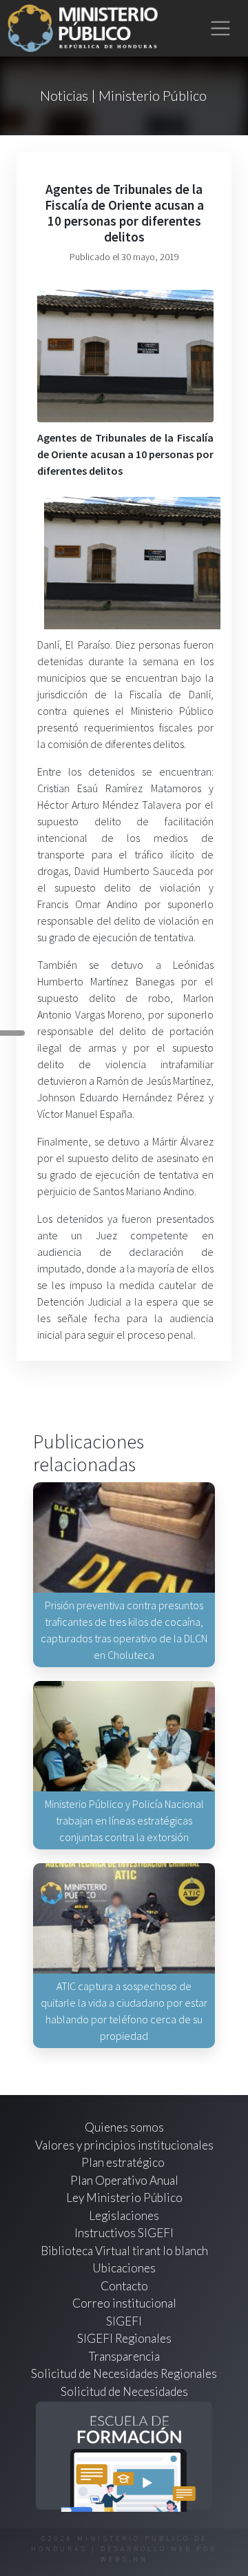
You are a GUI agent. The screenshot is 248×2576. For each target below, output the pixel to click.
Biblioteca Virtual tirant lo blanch (124, 2251)
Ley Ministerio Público (124, 2198)
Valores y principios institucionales (124, 2145)
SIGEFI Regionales (124, 2338)
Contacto (124, 2286)
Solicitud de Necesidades (124, 2391)
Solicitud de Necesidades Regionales (124, 2373)
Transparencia (124, 2356)
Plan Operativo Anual (124, 2180)
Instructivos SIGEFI (124, 2233)
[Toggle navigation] (221, 29)
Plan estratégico (124, 2162)
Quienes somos (124, 2127)
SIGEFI (124, 2321)
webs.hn (124, 2559)
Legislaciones (124, 2215)
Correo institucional (124, 2303)
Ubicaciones (124, 2268)
